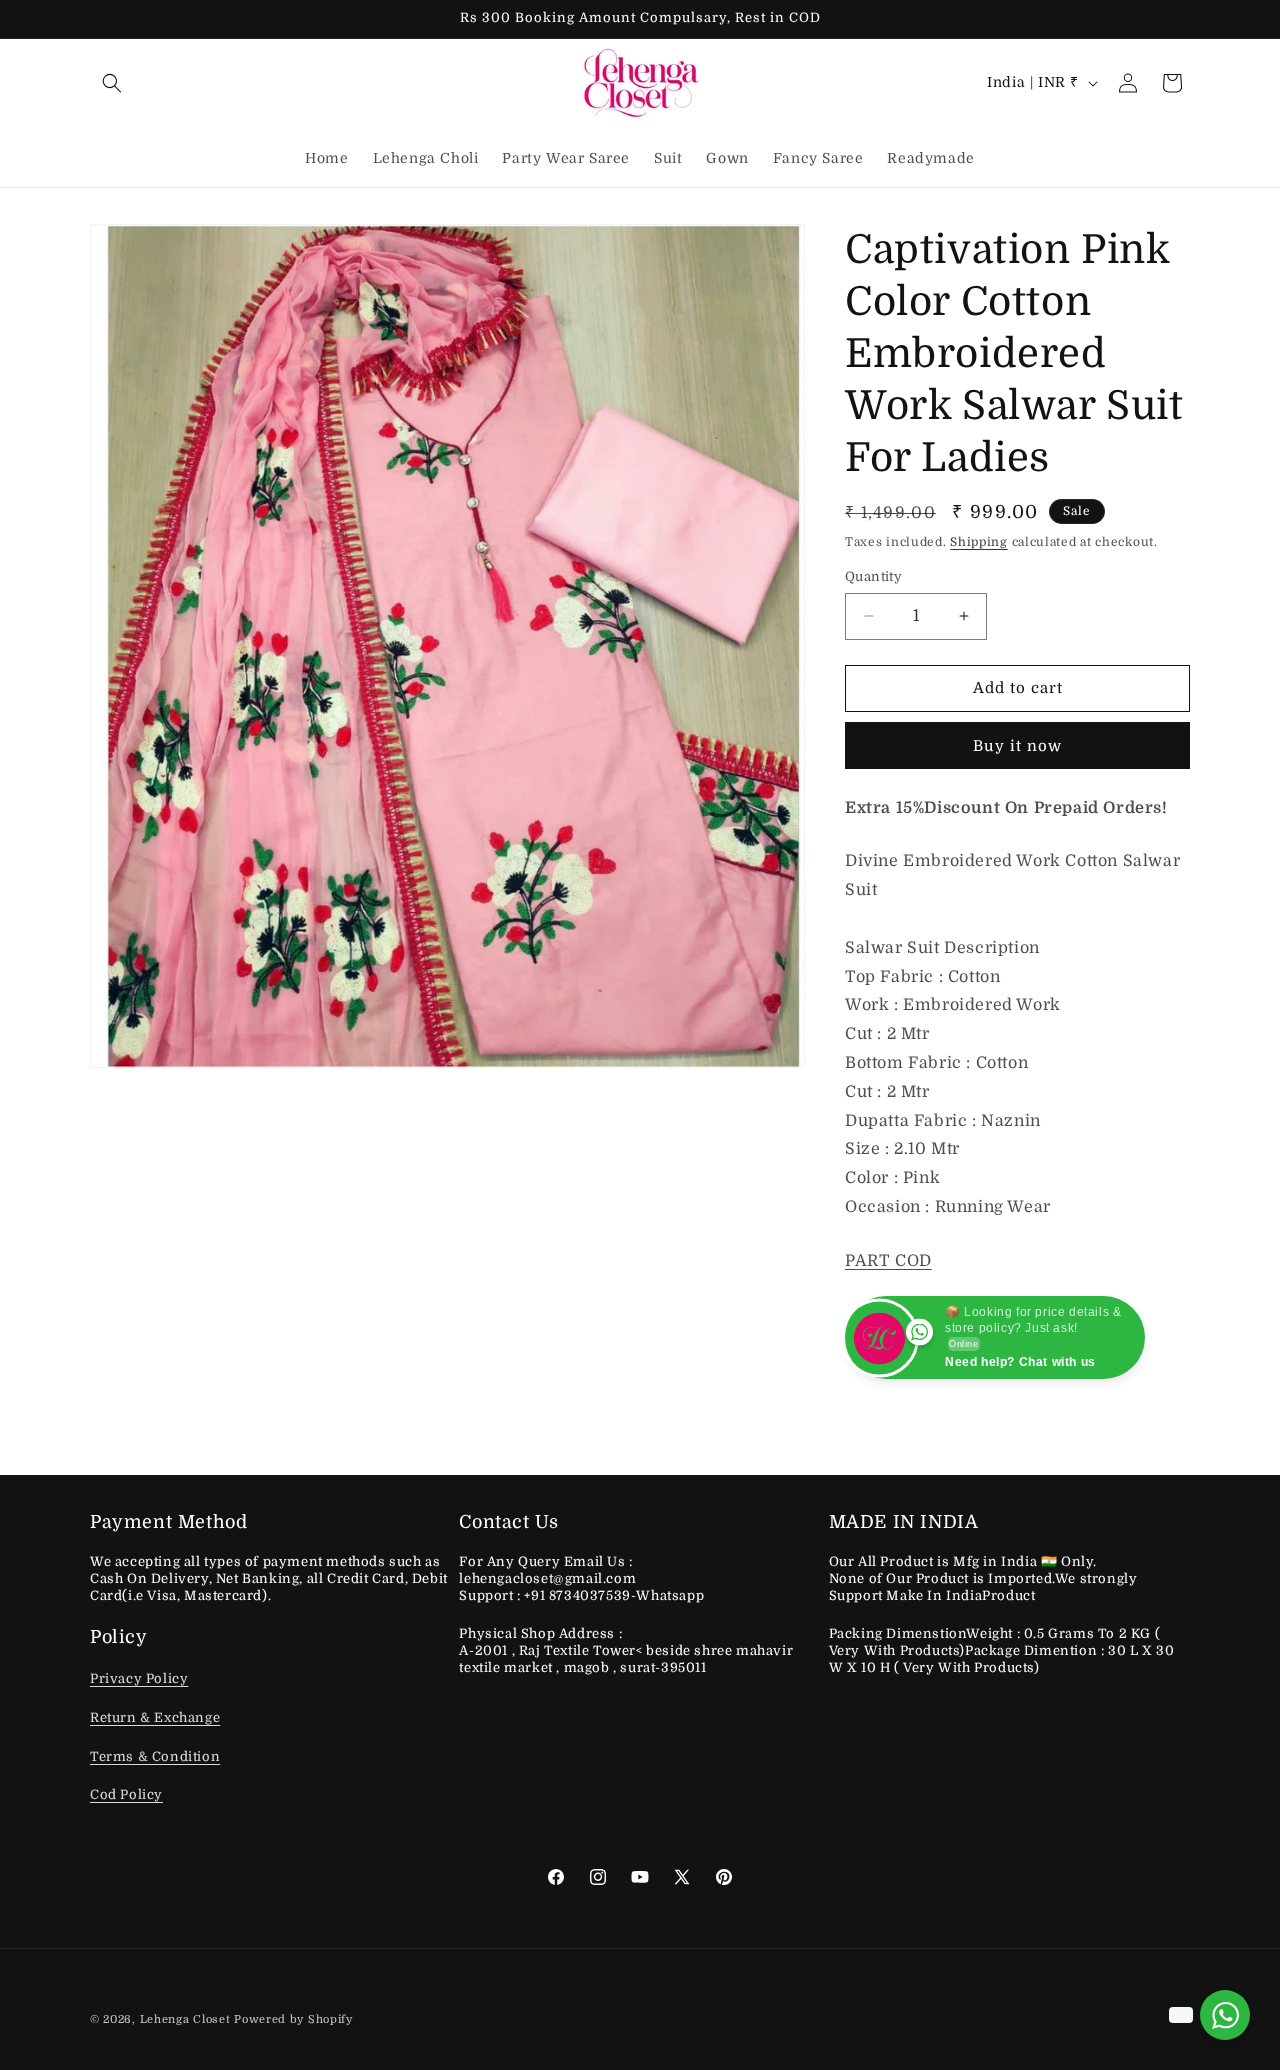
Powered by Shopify (293, 2019)
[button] (112, 83)
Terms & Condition (155, 1756)
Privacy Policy (139, 1679)
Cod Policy (126, 1795)
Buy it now (1017, 746)
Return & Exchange (155, 1718)
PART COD (888, 1261)
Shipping (979, 542)
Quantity (873, 576)
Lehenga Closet (185, 2019)
